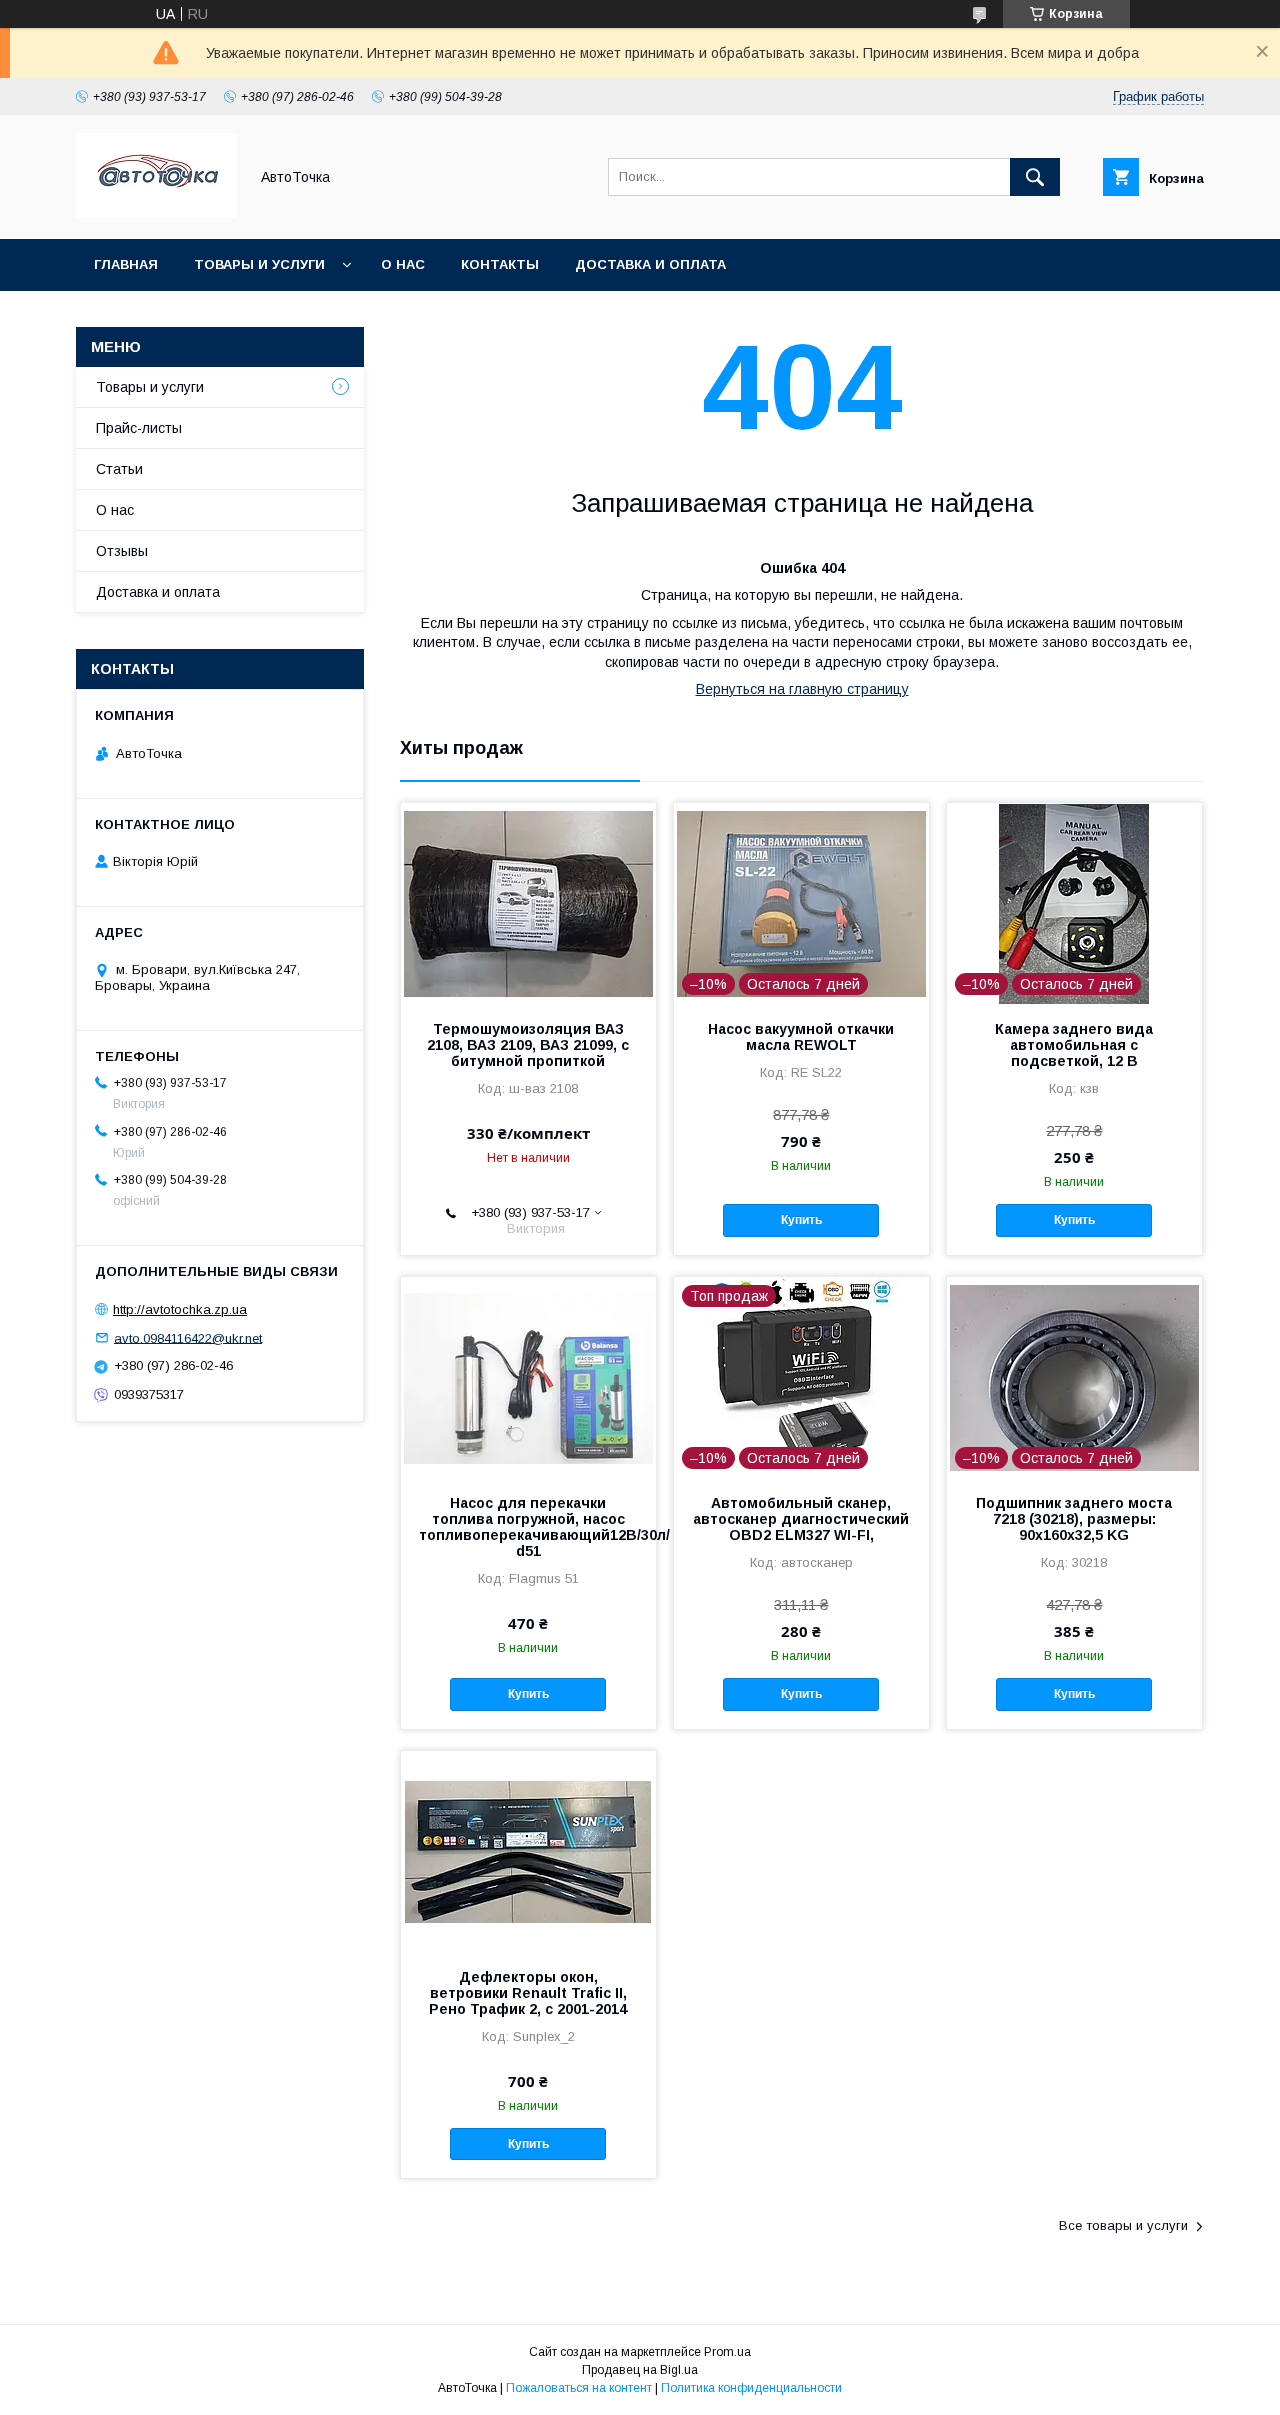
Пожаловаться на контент (579, 2388)
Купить (801, 1220)
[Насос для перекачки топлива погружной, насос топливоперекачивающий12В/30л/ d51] (528, 1377)
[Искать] (1035, 177)
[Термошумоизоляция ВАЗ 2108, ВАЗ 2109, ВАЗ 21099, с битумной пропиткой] (528, 903)
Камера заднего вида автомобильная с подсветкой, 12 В (1074, 1045)
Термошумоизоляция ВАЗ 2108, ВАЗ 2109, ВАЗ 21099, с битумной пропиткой (528, 1045)
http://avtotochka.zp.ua (180, 1309)
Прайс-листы (139, 428)
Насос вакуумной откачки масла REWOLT (801, 1037)
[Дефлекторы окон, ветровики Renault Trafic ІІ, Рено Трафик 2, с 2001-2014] (528, 1851)
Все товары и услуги (1123, 2225)
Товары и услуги (259, 264)
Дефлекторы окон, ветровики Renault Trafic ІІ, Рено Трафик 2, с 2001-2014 (528, 1993)
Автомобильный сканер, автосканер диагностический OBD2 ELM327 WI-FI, (801, 1519)
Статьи (119, 469)
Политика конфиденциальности (751, 2388)
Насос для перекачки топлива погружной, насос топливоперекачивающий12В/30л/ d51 (528, 1527)
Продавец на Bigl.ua (640, 2370)
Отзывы (122, 551)
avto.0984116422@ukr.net (188, 1337)
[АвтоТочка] (156, 213)
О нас (403, 264)
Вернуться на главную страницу (802, 689)
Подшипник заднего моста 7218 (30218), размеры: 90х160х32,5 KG (1074, 1519)
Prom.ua (727, 2352)
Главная (126, 264)
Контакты (500, 264)
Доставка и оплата (650, 264)
